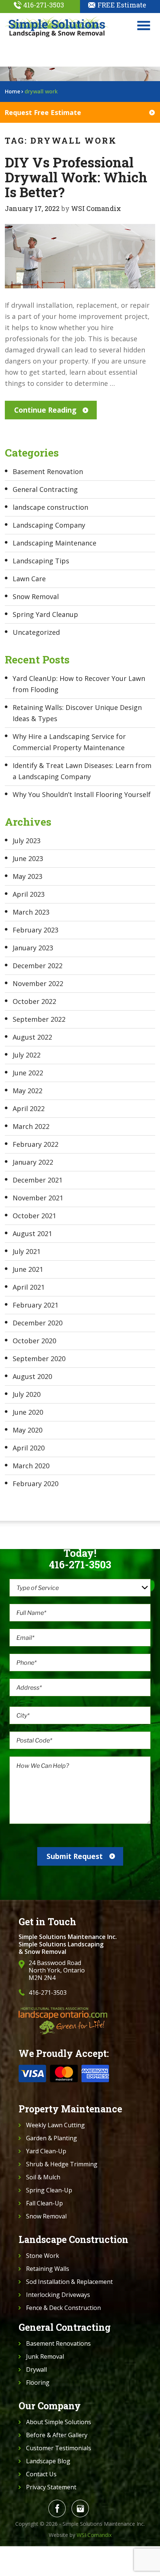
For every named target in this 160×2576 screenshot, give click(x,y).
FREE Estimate (122, 5)
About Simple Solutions (59, 2422)
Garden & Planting (52, 2138)
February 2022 (36, 1144)
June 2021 (28, 1269)
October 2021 (34, 1216)
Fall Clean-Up (44, 2203)
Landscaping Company (49, 525)
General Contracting (45, 489)
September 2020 (39, 1359)
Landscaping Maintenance (55, 543)
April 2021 (29, 1287)
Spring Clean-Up (49, 2190)
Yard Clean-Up (46, 2151)
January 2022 (33, 1162)
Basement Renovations (58, 2343)
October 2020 (34, 1341)
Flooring (38, 2383)
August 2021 (32, 1233)
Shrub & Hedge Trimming (62, 2164)
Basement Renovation (48, 471)
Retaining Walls (48, 2269)
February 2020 (36, 1484)
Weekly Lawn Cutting (55, 2125)
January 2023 (33, 948)
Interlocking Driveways (58, 2295)
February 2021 (36, 1305)
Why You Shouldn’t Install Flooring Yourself (82, 794)
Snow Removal (36, 596)
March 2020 (31, 1466)
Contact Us (41, 2474)
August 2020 (32, 1376)
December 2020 (38, 1323)
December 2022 (38, 966)
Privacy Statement (51, 2487)
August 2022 (32, 1037)
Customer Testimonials (59, 2448)
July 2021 (27, 1251)
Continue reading (45, 410)
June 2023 (28, 858)
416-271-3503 (44, 5)
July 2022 (27, 1055)
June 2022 (28, 1073)
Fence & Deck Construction (63, 2308)
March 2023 (31, 912)
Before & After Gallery (57, 2435)
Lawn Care (29, 579)
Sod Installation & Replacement (69, 2282)
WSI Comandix (96, 208)
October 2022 (34, 1001)
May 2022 (28, 1091)
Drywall (36, 2369)
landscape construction (50, 507)
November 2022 (38, 983)
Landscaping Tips (41, 561)
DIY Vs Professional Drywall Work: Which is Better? (76, 177)
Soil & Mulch (43, 2177)
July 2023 (27, 841)
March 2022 (31, 1126)
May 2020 (28, 1430)
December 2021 (38, 1180)
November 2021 (38, 1198)
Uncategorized (36, 632)
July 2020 (27, 1394)
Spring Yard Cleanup (45, 614)
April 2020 (29, 1448)
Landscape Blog (48, 2461)
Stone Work (43, 2256)
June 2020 (28, 1412)
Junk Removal (45, 2356)
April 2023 (29, 894)
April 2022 (29, 1108)
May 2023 (28, 876)
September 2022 (39, 1019)
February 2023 (36, 930)
